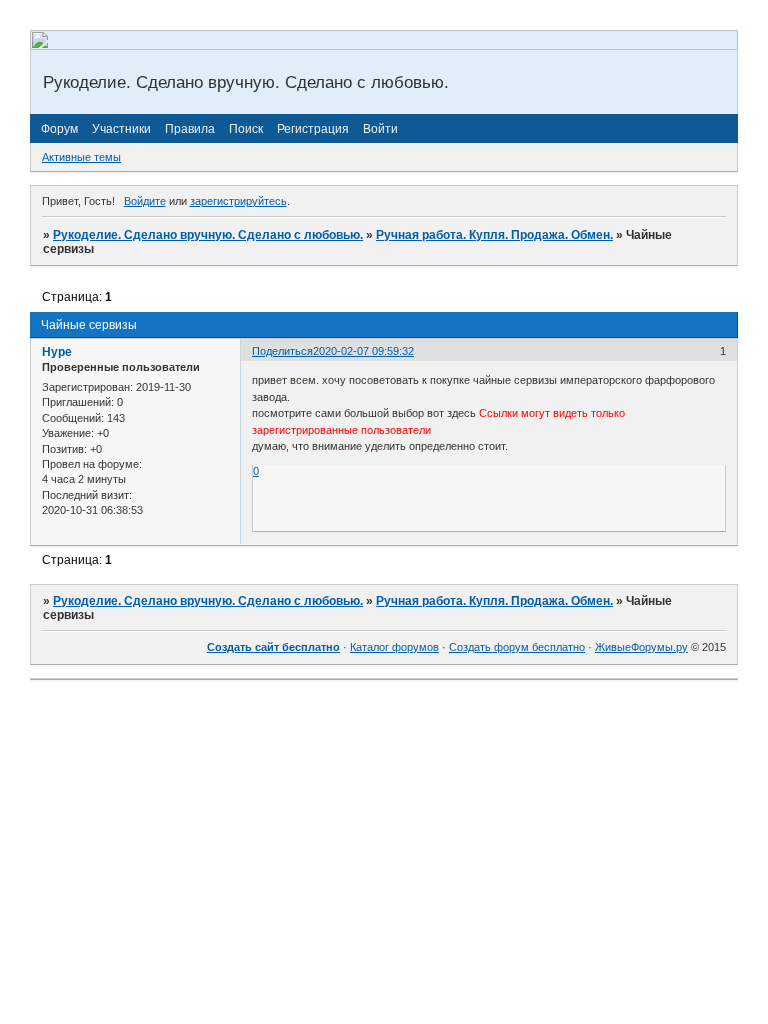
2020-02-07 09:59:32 (363, 351)
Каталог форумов (394, 647)
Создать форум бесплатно (517, 647)
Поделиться (282, 351)
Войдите (145, 201)
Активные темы (81, 157)
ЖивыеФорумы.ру (641, 647)
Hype (57, 352)
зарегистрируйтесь (238, 201)
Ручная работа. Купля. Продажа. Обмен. (494, 235)
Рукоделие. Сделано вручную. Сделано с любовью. (208, 235)
